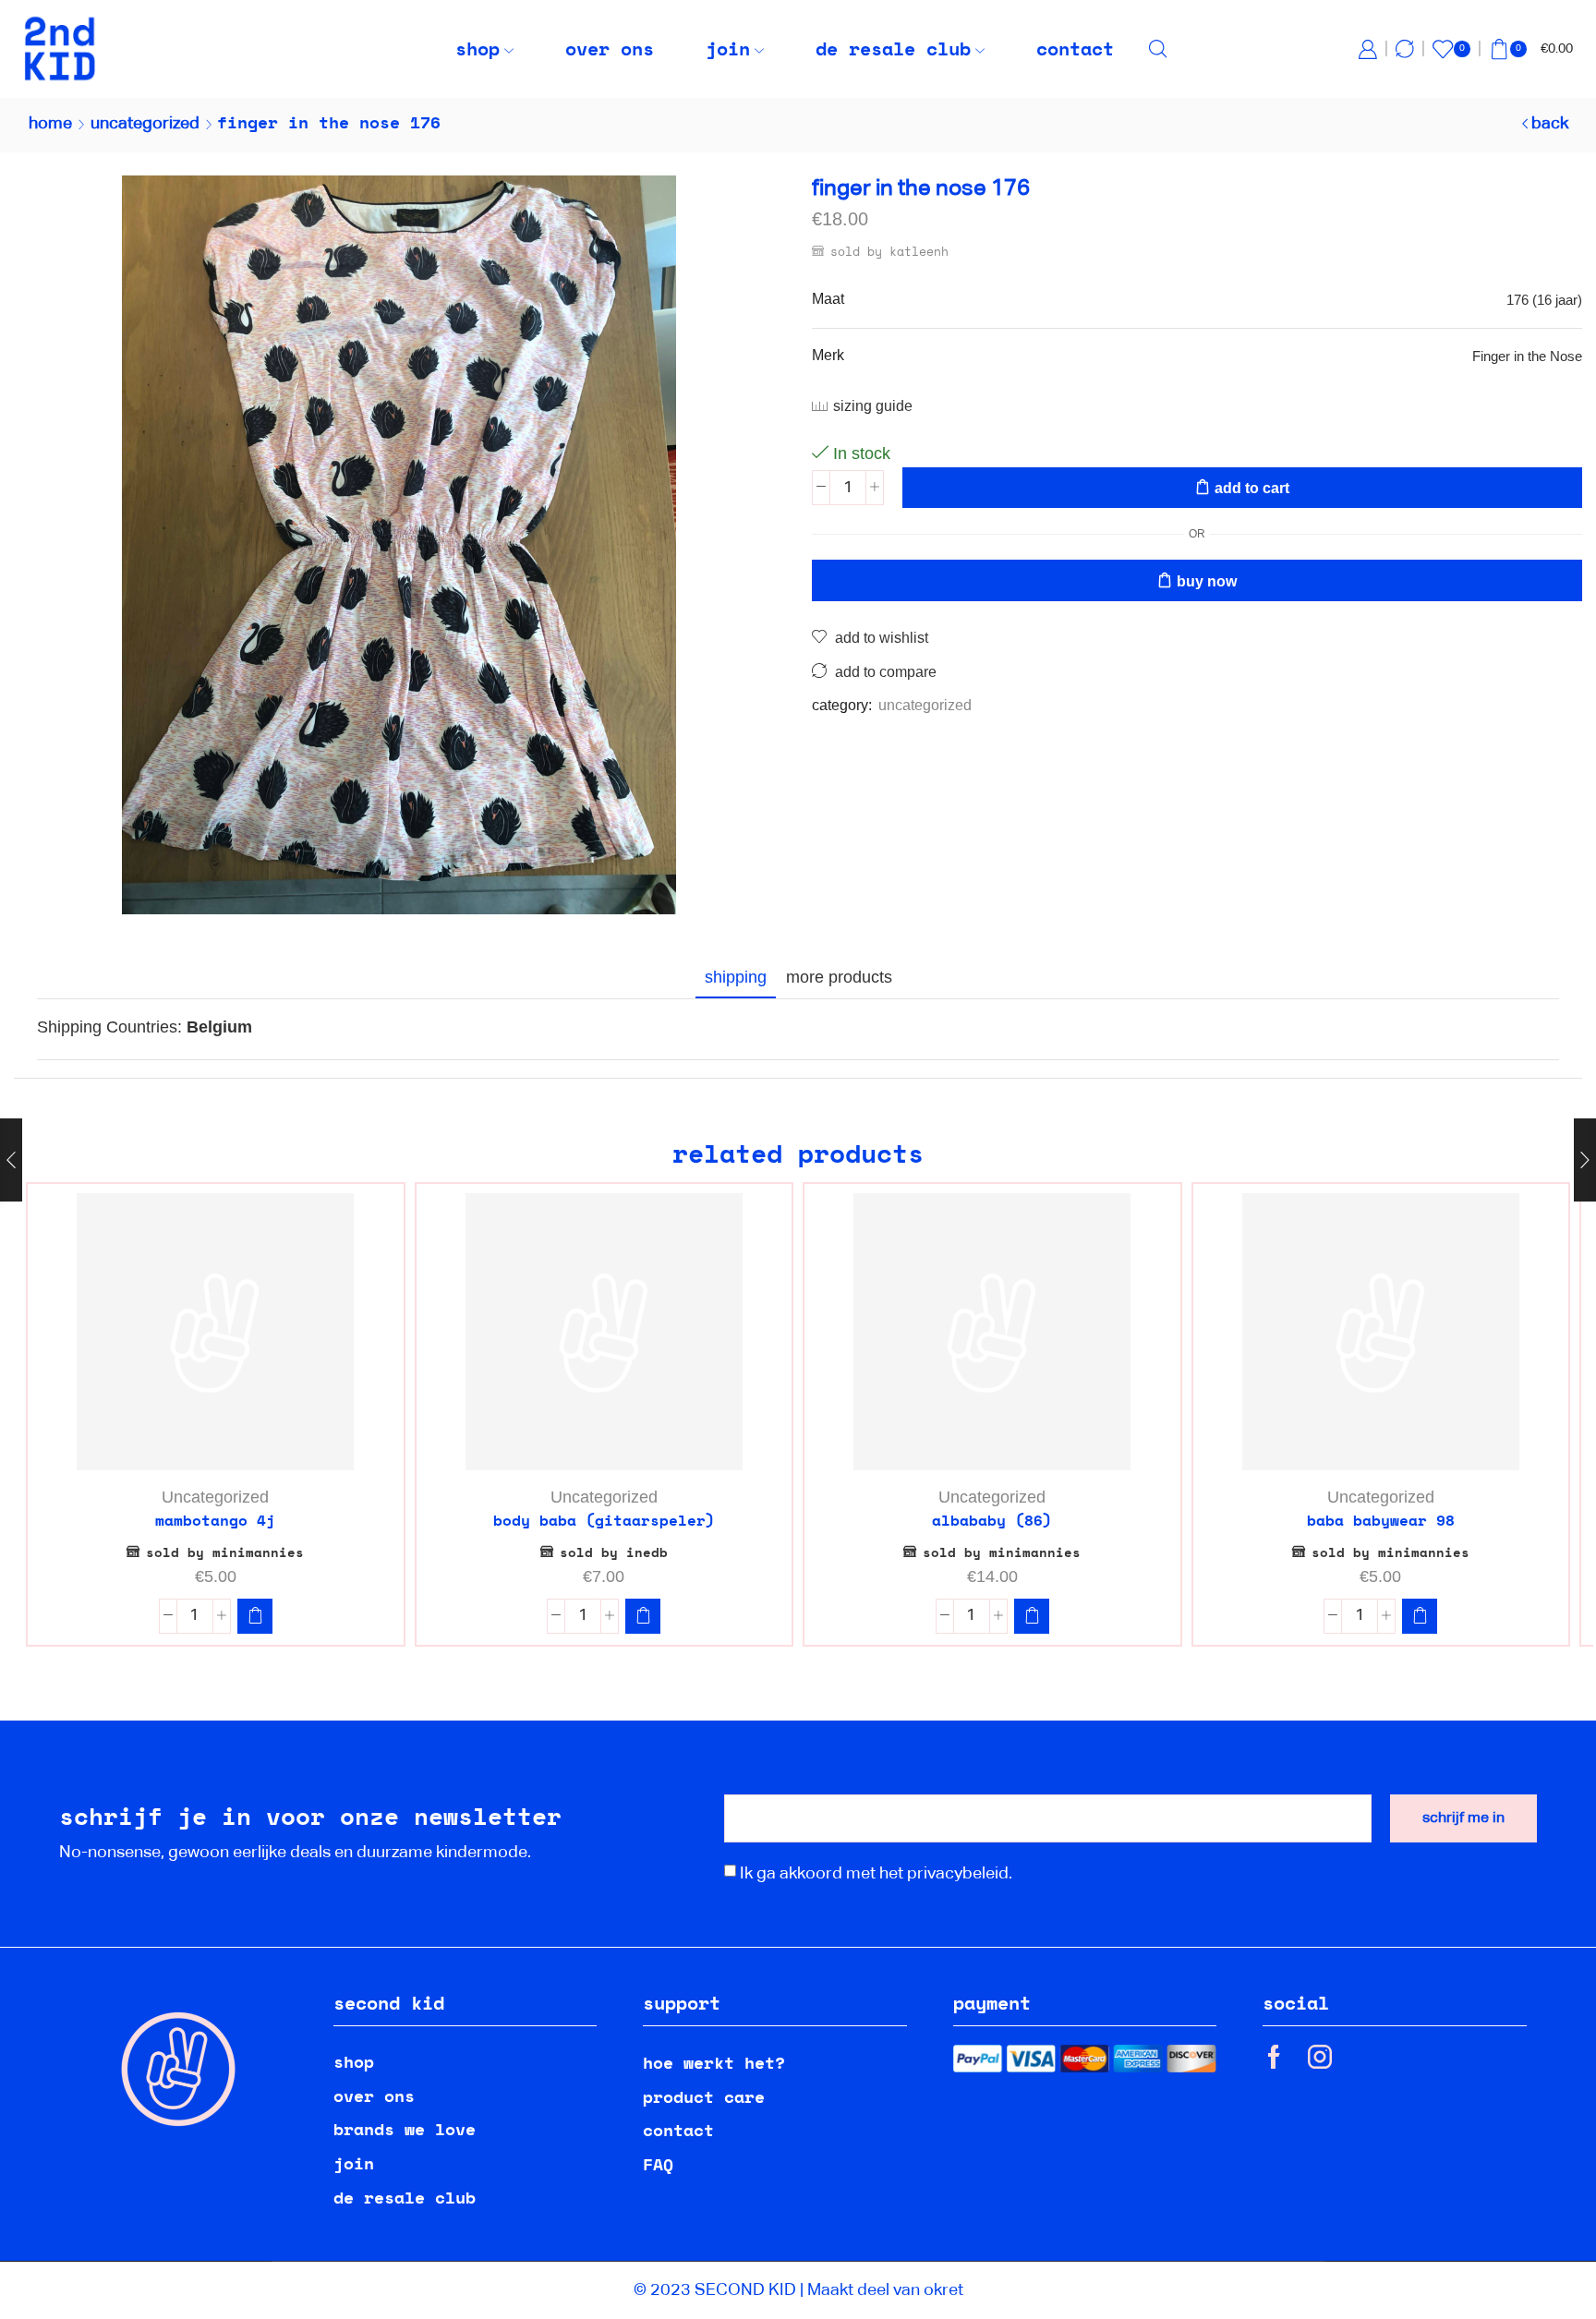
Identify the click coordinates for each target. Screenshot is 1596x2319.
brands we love (405, 2129)
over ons (610, 48)
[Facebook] (1274, 2057)
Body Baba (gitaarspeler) (604, 1521)
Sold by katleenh (889, 251)
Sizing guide (873, 406)
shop (478, 48)
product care (704, 2096)
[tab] (736, 977)
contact (1075, 48)
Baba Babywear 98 (1381, 1521)
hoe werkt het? (714, 2062)
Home (50, 124)
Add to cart (1252, 488)
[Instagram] (1320, 2057)
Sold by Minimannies (225, 1552)
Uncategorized (145, 124)
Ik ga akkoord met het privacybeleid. (876, 1874)
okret (943, 2290)
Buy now (1207, 581)
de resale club (893, 48)
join (728, 48)
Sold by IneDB (614, 1552)
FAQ (658, 2164)
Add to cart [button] (225, 1440)
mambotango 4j (215, 1521)
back (1550, 124)
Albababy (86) (992, 1521)
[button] (255, 1616)
